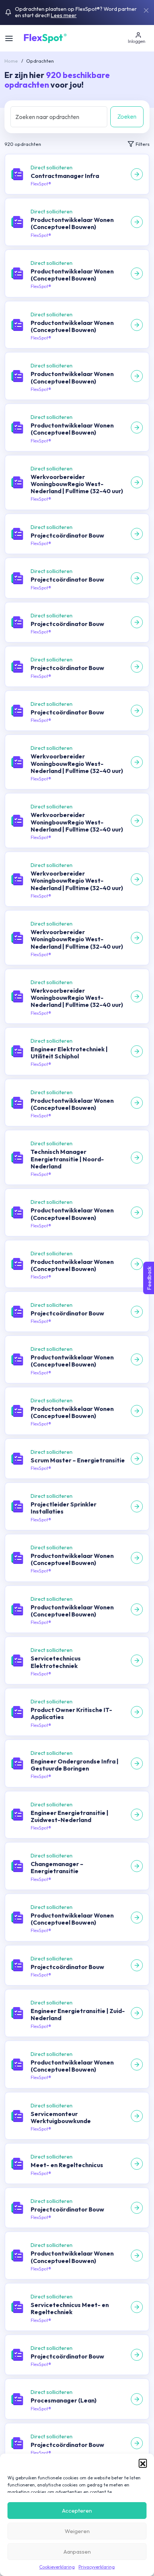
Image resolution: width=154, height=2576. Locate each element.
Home (11, 61)
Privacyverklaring (97, 2567)
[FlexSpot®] (45, 37)
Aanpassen (77, 2552)
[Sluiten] (146, 10)
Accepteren (77, 2511)
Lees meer (64, 15)
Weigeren (77, 2531)
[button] (143, 2463)
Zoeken (127, 116)
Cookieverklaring (57, 2567)
